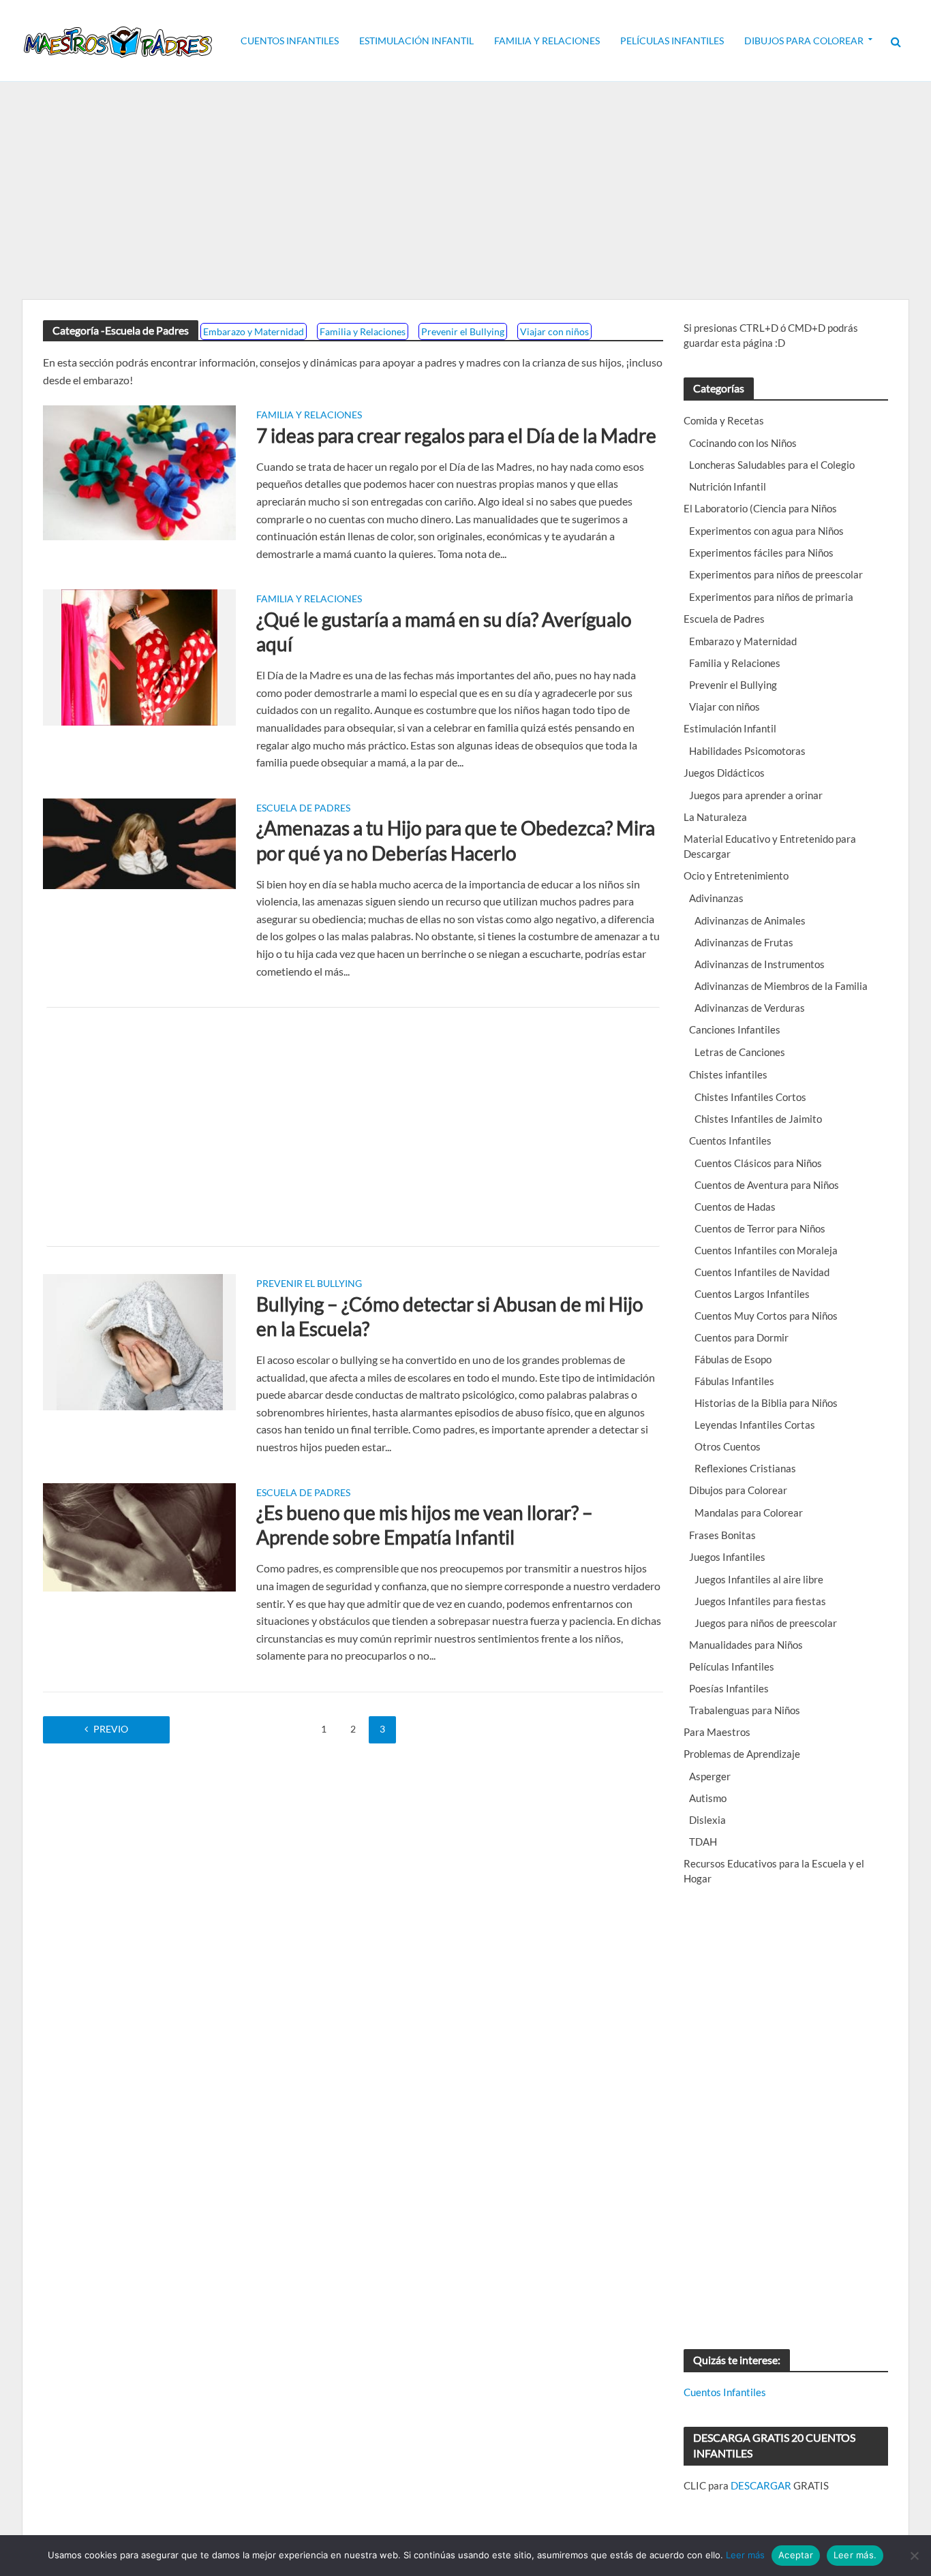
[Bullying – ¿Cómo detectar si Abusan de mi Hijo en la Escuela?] (140, 1340)
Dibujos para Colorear (804, 41)
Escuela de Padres (303, 808)
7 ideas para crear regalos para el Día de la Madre (456, 435)
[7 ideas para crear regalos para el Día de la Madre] (139, 471)
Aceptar (796, 2555)
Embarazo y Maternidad (254, 331)
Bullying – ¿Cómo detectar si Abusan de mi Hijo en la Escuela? (450, 1316)
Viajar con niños (554, 331)
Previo (111, 1729)
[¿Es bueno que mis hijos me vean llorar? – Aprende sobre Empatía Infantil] (139, 1535)
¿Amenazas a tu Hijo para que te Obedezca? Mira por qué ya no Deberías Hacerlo (456, 840)
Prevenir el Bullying (463, 331)
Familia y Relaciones (547, 41)
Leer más (745, 2555)
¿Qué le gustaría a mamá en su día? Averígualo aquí (444, 632)
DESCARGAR (761, 2485)
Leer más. (855, 2555)
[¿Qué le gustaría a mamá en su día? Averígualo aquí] (139, 656)
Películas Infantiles (672, 41)
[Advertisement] (465, 191)
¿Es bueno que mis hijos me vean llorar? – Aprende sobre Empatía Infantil (425, 1525)
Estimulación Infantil (416, 41)
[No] (914, 2556)
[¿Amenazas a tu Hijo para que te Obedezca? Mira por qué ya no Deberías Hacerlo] (139, 842)
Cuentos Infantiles (290, 41)
